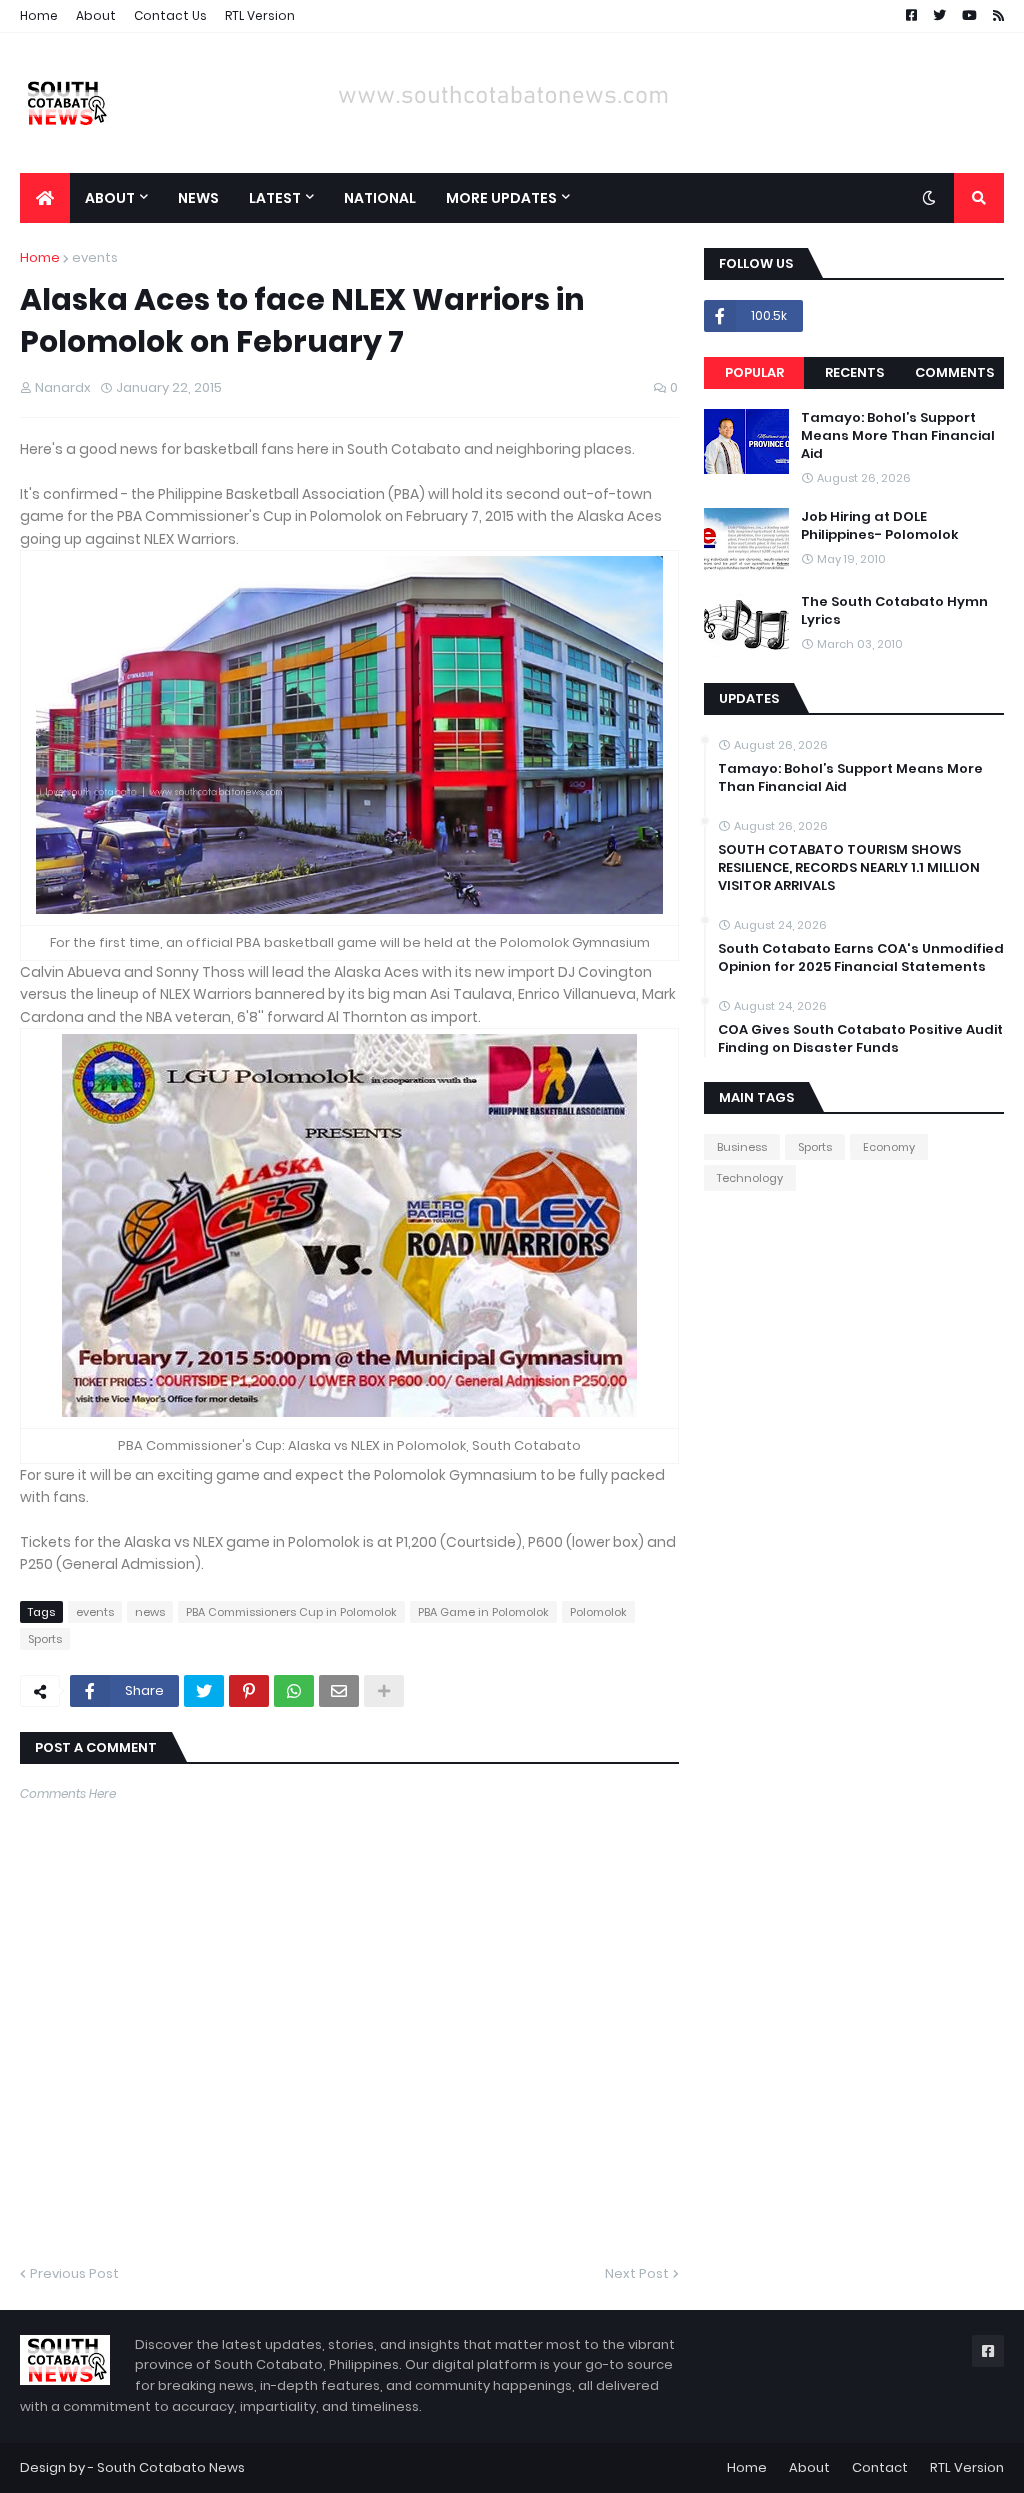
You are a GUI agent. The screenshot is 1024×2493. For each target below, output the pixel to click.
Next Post (637, 2273)
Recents (854, 372)
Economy (889, 1147)
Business (742, 1147)
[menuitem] (45, 198)
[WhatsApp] (294, 1691)
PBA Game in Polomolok (483, 1612)
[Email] (339, 1691)
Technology (750, 1178)
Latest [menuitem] (275, 198)
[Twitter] (204, 1691)
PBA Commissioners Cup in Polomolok (291, 1612)
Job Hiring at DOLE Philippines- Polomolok (880, 526)
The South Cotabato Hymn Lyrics (894, 611)
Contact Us (170, 15)
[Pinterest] (249, 1691)
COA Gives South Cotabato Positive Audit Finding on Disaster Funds (860, 1039)
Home (39, 15)
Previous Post (74, 2273)
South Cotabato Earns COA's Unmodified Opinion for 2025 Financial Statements (861, 958)
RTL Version (260, 15)
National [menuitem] (380, 198)
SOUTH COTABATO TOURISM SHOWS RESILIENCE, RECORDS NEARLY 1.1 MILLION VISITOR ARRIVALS (849, 868)
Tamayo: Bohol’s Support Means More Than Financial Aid (898, 436)
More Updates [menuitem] (501, 198)
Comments (954, 372)
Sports (45, 1639)
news (150, 1612)
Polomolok (598, 1612)
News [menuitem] (198, 198)
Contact (880, 2467)
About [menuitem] (110, 198)
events (95, 257)
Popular (754, 372)
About (96, 15)
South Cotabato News (171, 2467)
